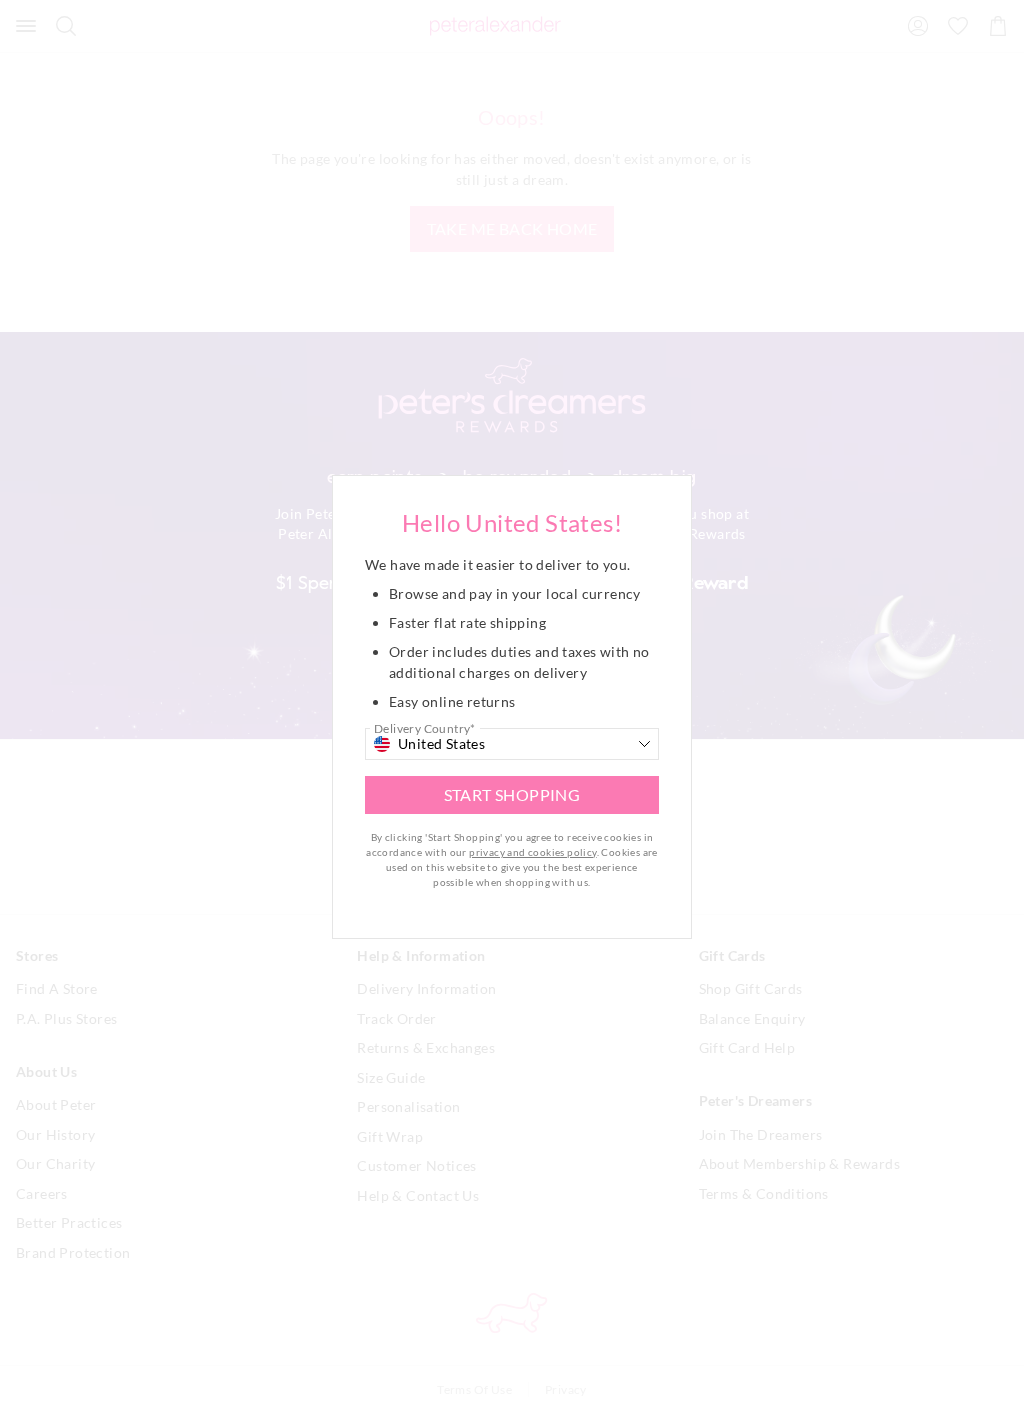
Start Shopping (512, 794)
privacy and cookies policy (532, 852)
